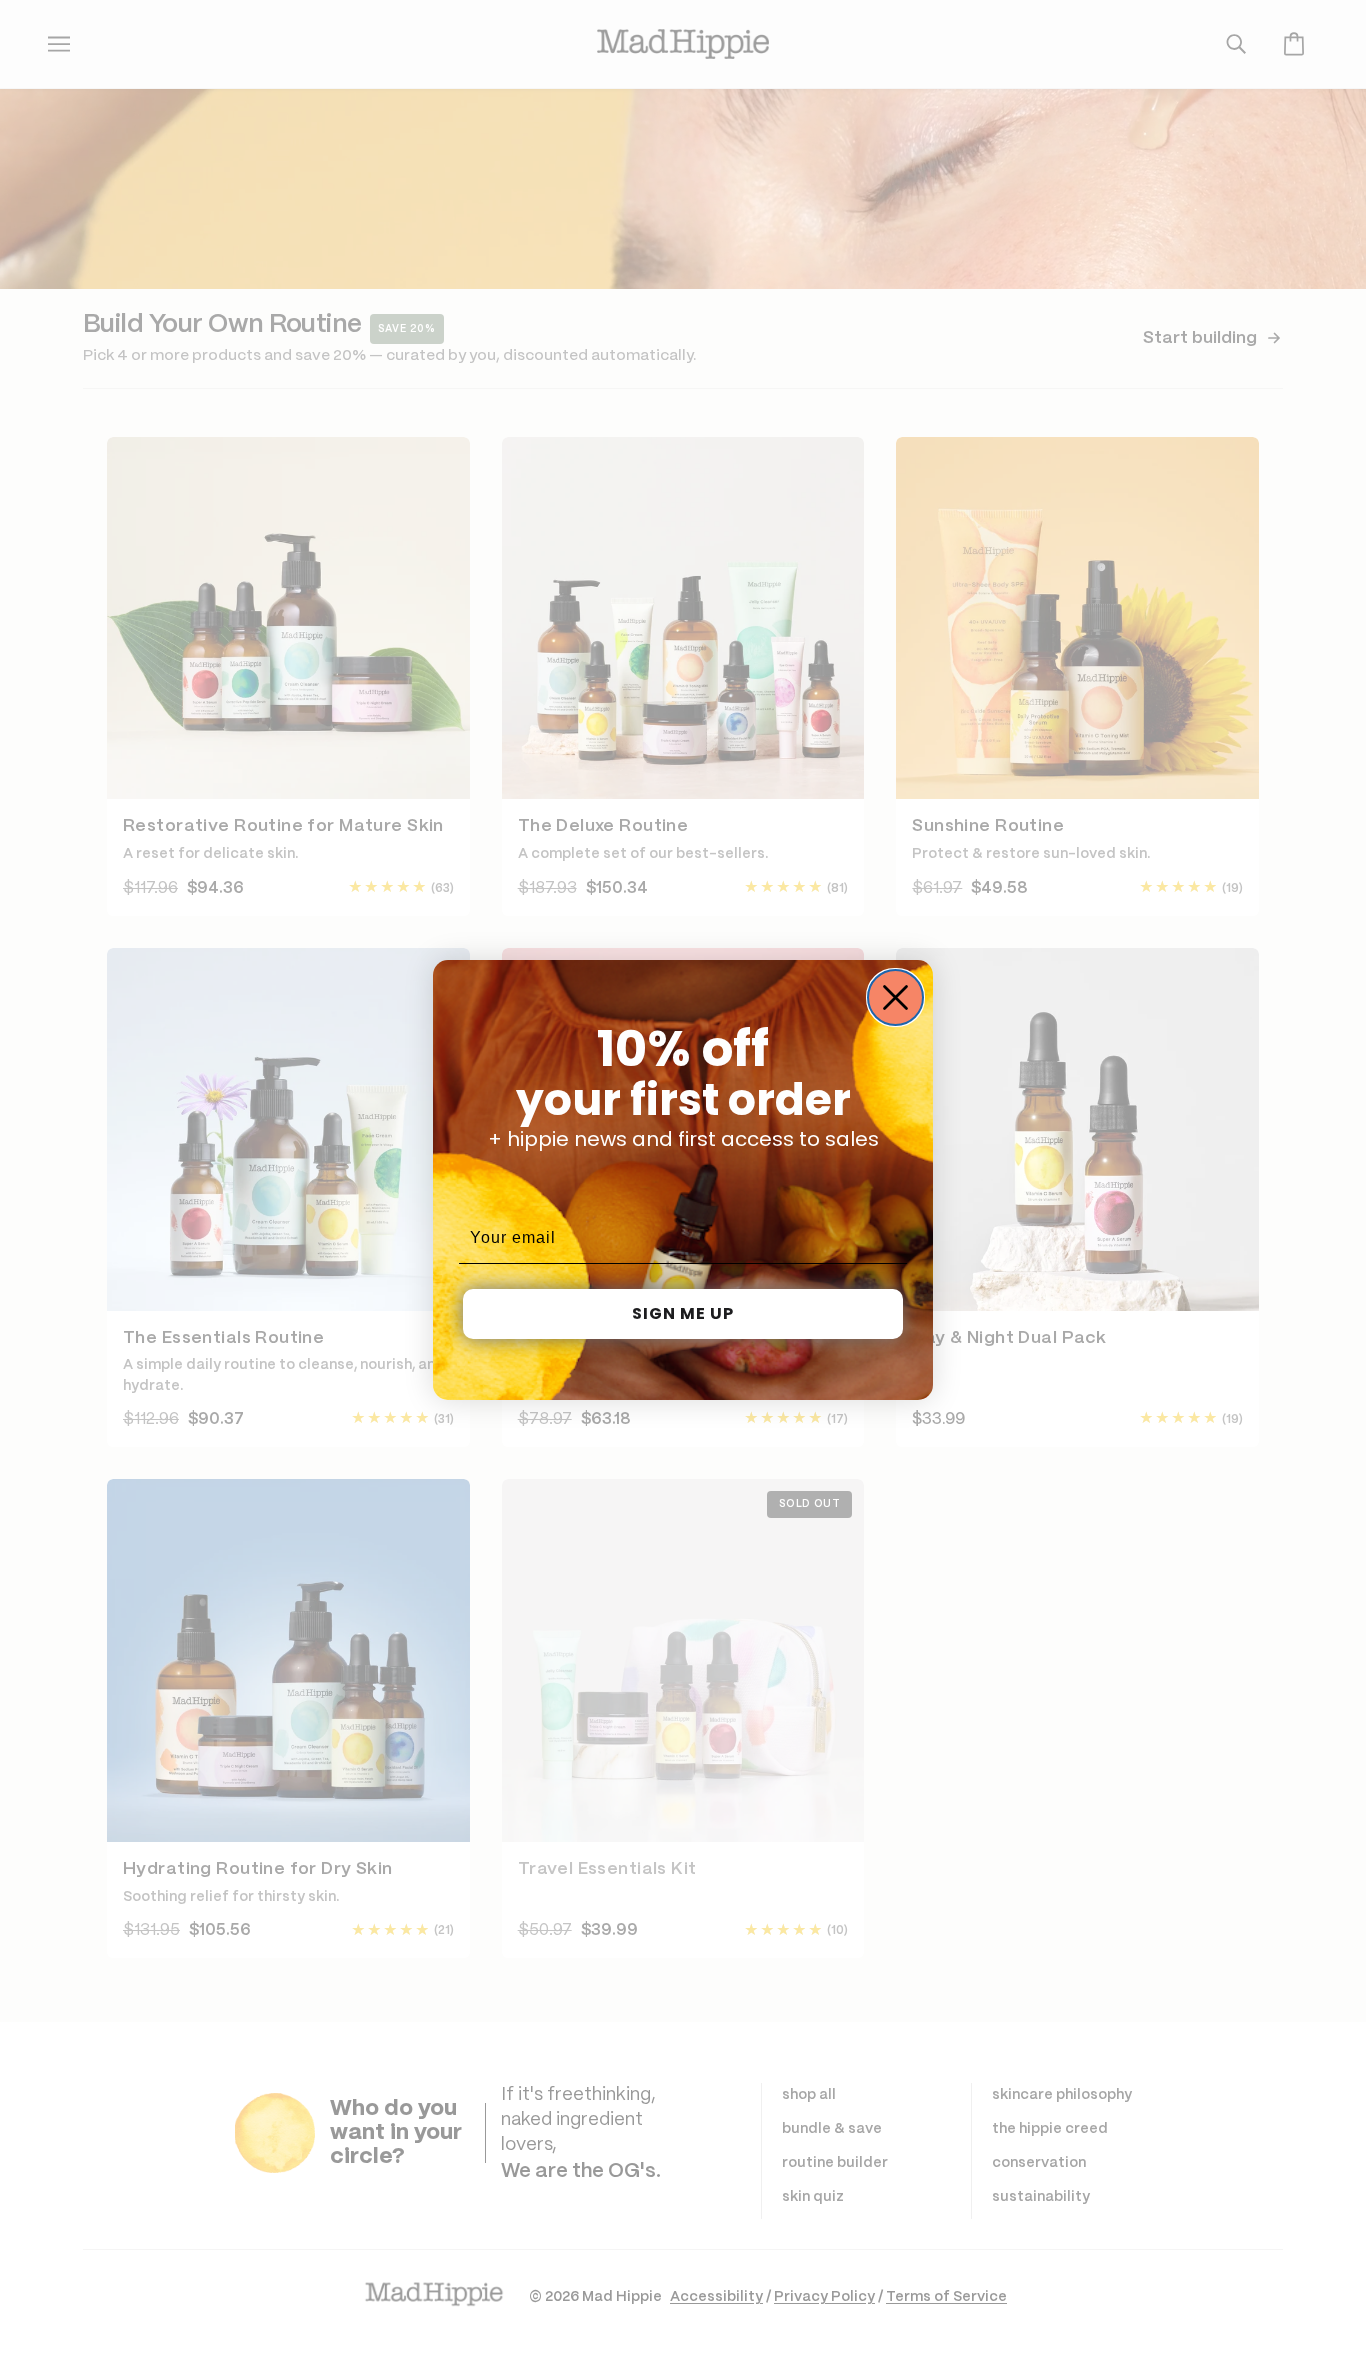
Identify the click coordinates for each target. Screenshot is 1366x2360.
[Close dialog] (895, 997)
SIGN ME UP (683, 1313)
